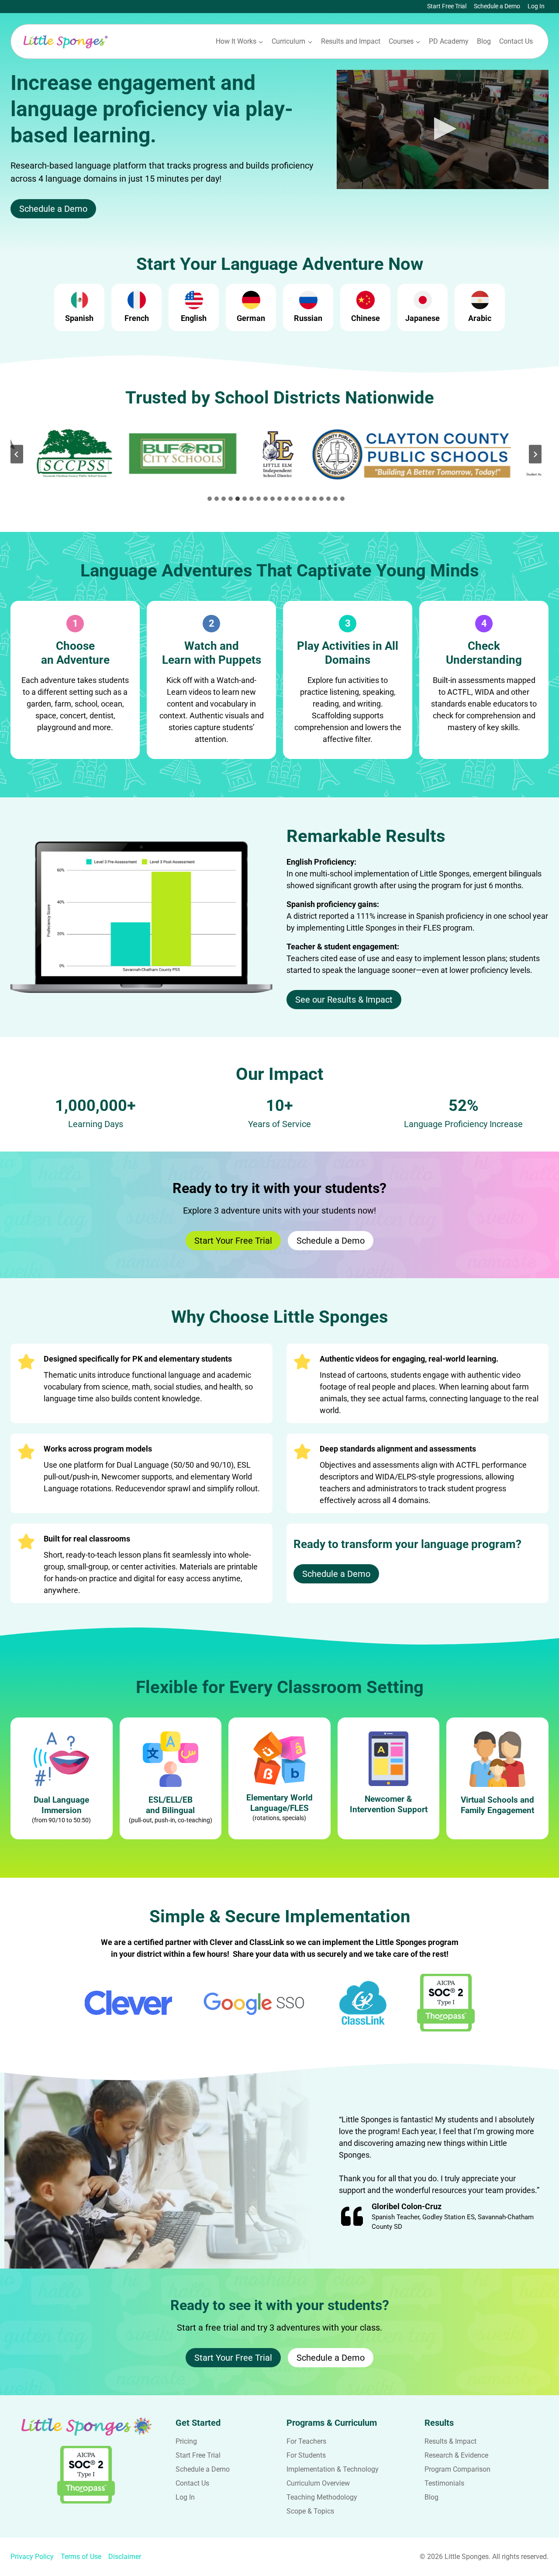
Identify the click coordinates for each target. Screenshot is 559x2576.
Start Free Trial (447, 6)
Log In (536, 6)
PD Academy (449, 41)
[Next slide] (535, 454)
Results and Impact (351, 41)
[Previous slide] (17, 454)
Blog (484, 41)
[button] (443, 129)
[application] (443, 129)
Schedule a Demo (497, 6)
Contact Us (516, 41)
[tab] (210, 499)
